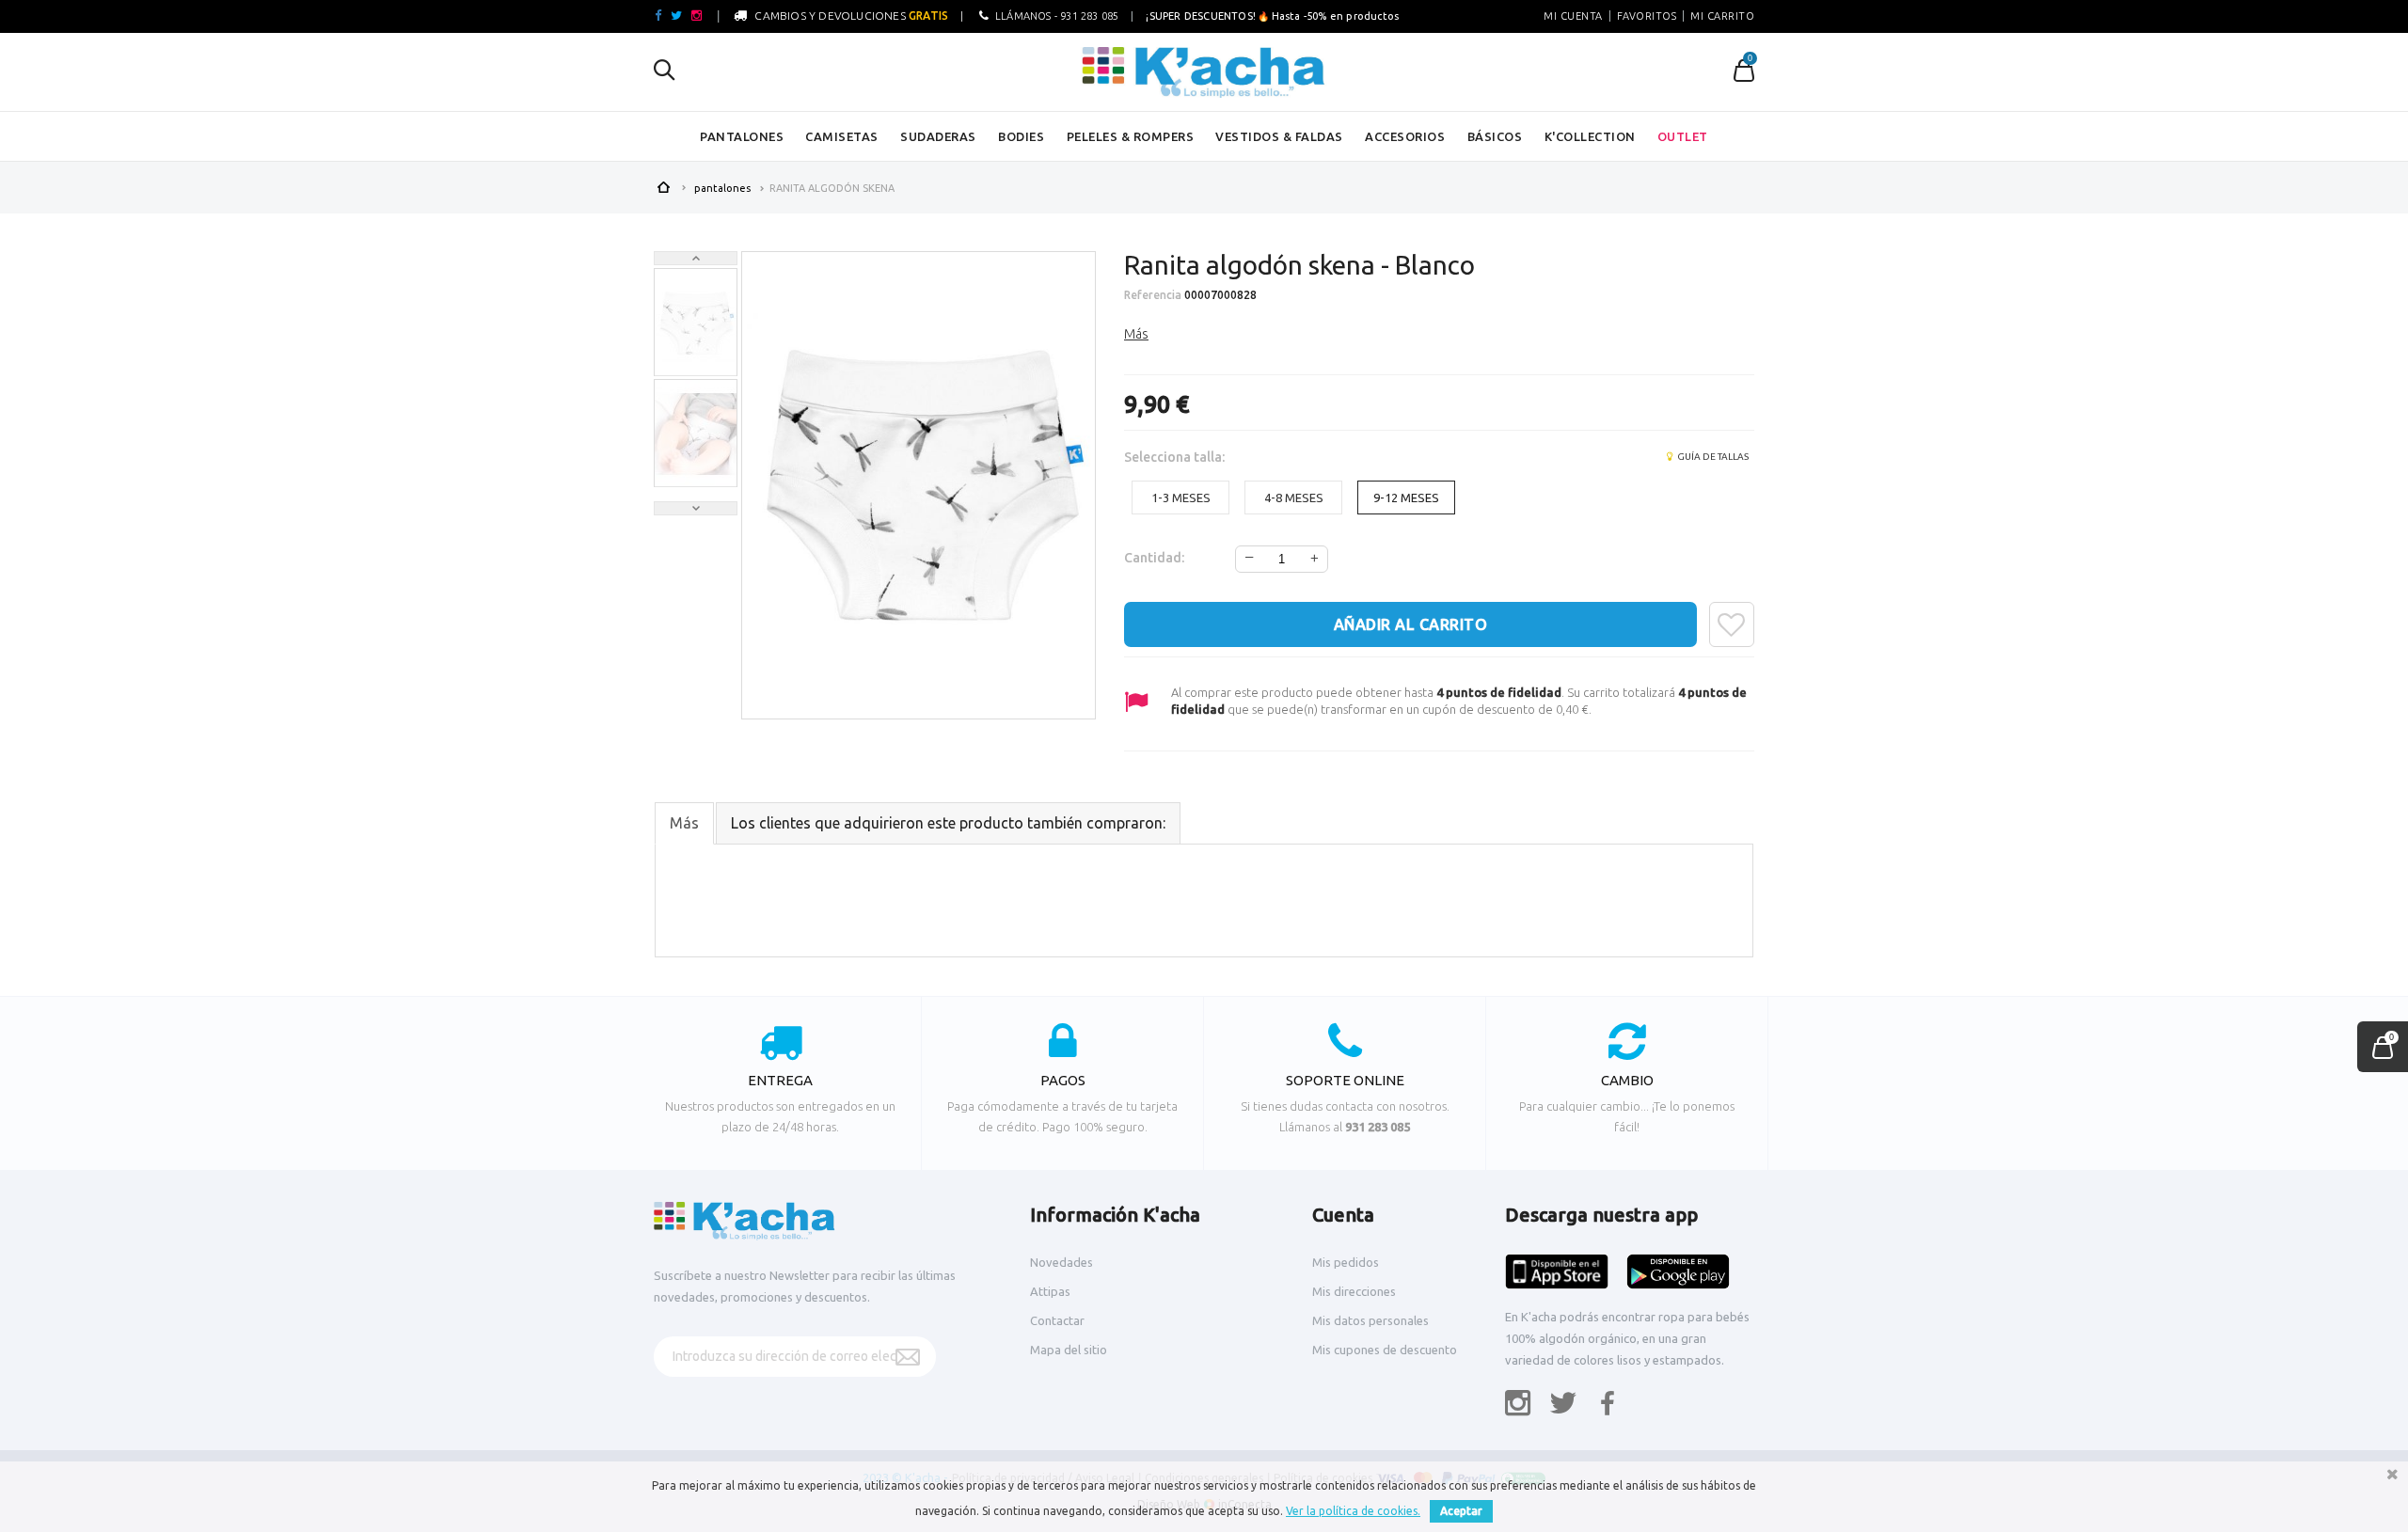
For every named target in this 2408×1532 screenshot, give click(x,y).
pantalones (742, 136)
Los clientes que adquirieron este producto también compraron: (948, 823)
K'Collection (1590, 136)
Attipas (1050, 1291)
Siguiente (696, 508)
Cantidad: (1154, 558)
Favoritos (1647, 16)
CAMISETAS (842, 136)
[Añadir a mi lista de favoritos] (1732, 624)
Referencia (1153, 295)
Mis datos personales (1370, 1320)
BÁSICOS (1495, 136)
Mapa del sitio (1069, 1350)
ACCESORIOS (1405, 136)
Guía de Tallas (1712, 457)
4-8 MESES (1294, 498)
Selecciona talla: (1176, 457)
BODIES (1021, 136)
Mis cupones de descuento (1385, 1350)
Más (1136, 334)
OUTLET (1683, 136)
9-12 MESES (1406, 498)
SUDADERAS (938, 136)
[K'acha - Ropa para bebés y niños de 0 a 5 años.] (1204, 72)
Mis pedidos (1346, 1262)
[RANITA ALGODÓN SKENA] (696, 323)
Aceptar (1461, 1511)
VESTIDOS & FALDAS (1279, 136)
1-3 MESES (1181, 498)
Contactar (1057, 1320)
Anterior (696, 258)
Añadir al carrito (1411, 624)
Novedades (1061, 1262)
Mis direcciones (1354, 1291)
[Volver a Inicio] (663, 185)
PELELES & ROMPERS (1131, 136)
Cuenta (1343, 1215)
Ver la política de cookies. (1353, 1511)
